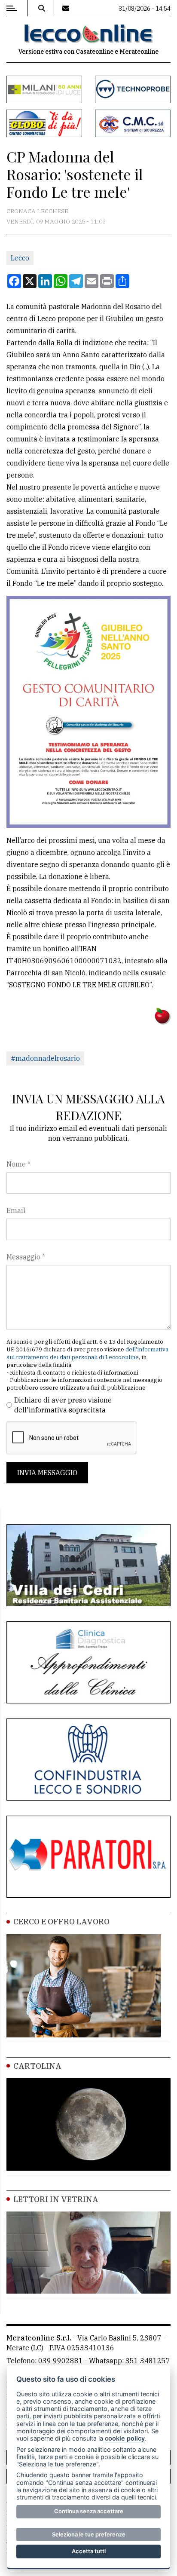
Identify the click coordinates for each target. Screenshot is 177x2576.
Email (16, 1210)
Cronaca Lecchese (37, 211)
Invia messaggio (47, 1473)
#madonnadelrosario (45, 1058)
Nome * (18, 1164)
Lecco (20, 258)
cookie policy (125, 2438)
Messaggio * (26, 1257)
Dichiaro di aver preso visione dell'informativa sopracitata (63, 1405)
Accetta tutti (89, 2551)
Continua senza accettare (89, 2511)
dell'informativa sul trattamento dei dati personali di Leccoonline (87, 1353)
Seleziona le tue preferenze (89, 2534)
